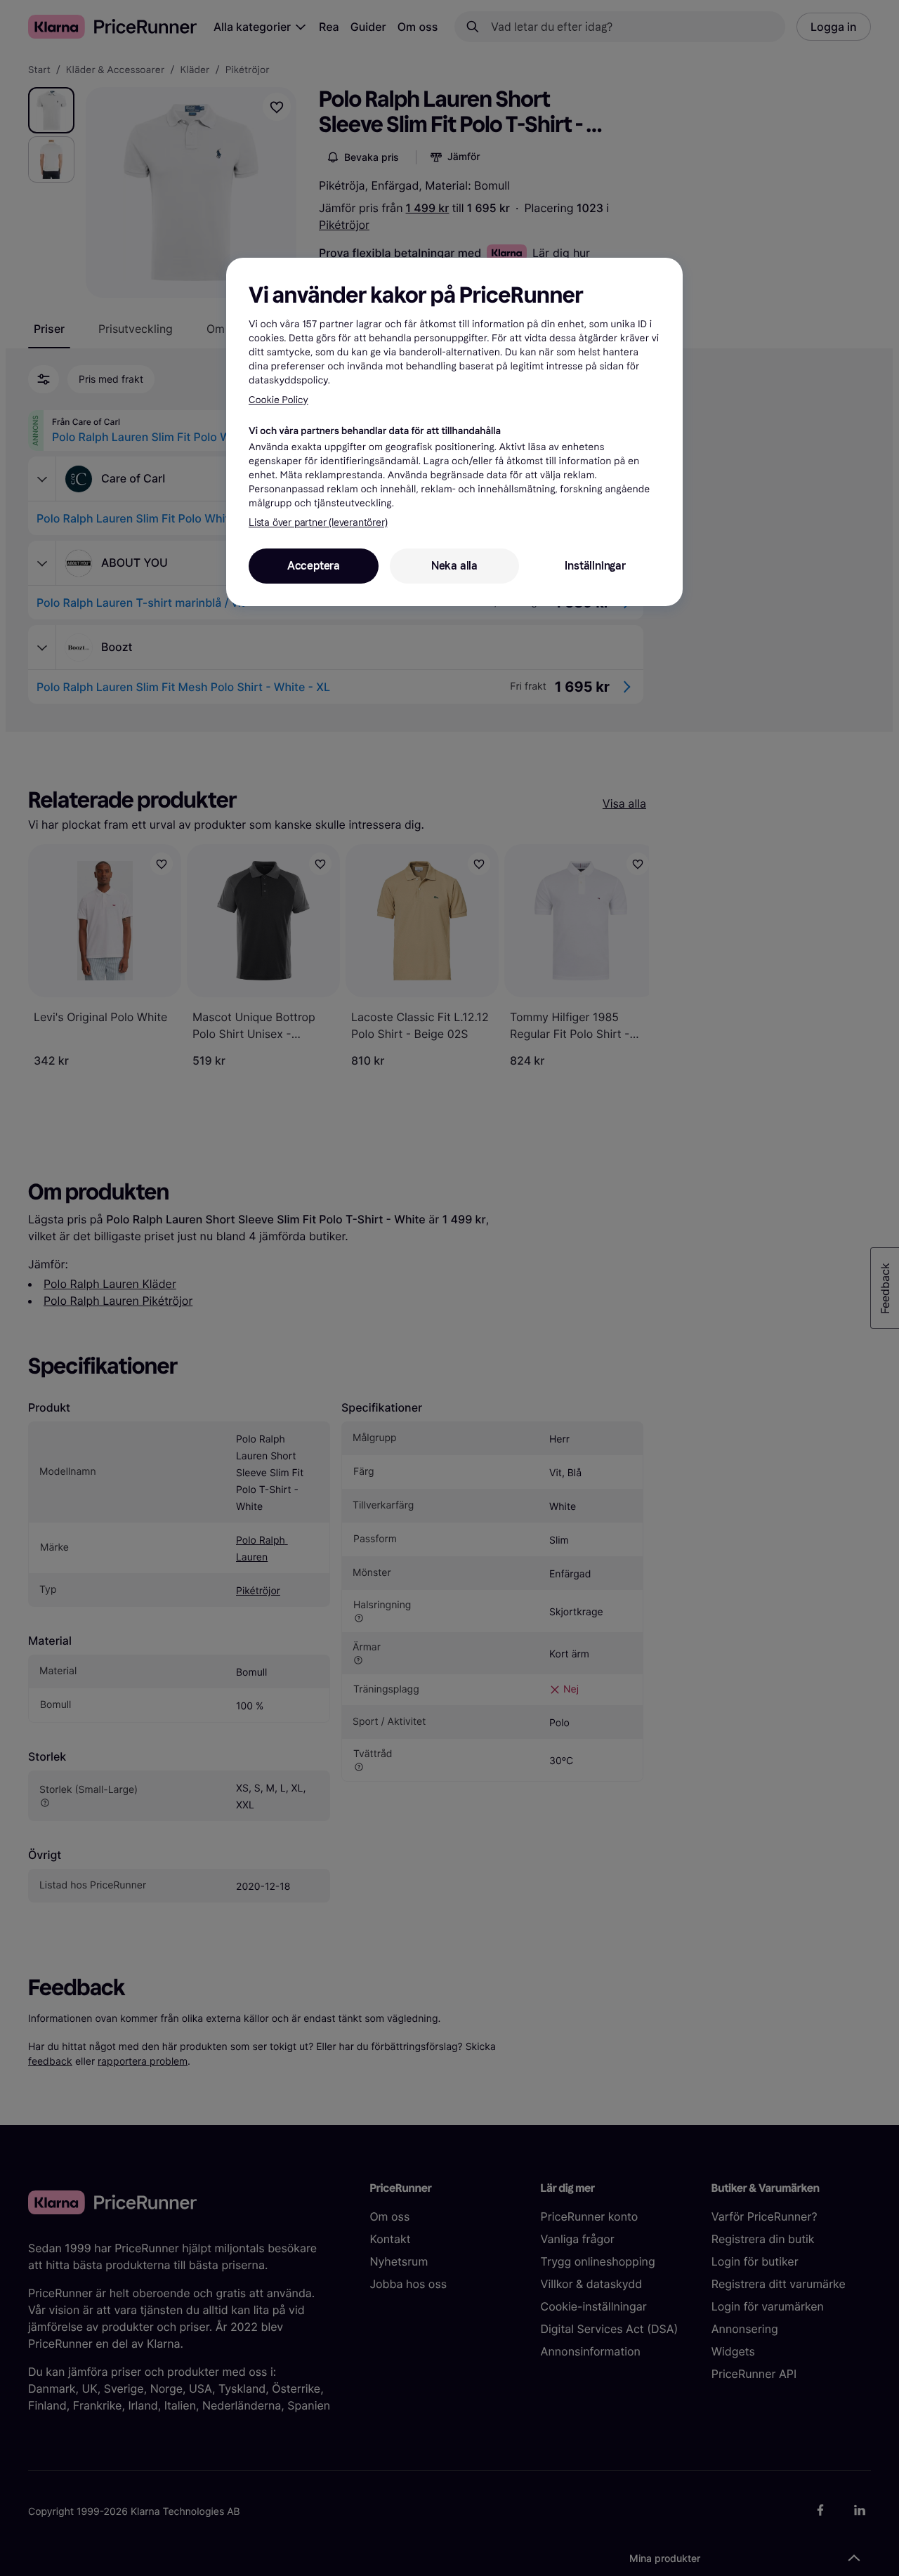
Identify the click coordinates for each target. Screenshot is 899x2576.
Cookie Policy (278, 400)
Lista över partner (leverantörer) (318, 523)
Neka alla (454, 566)
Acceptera (314, 566)
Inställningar (595, 566)
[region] (454, 432)
